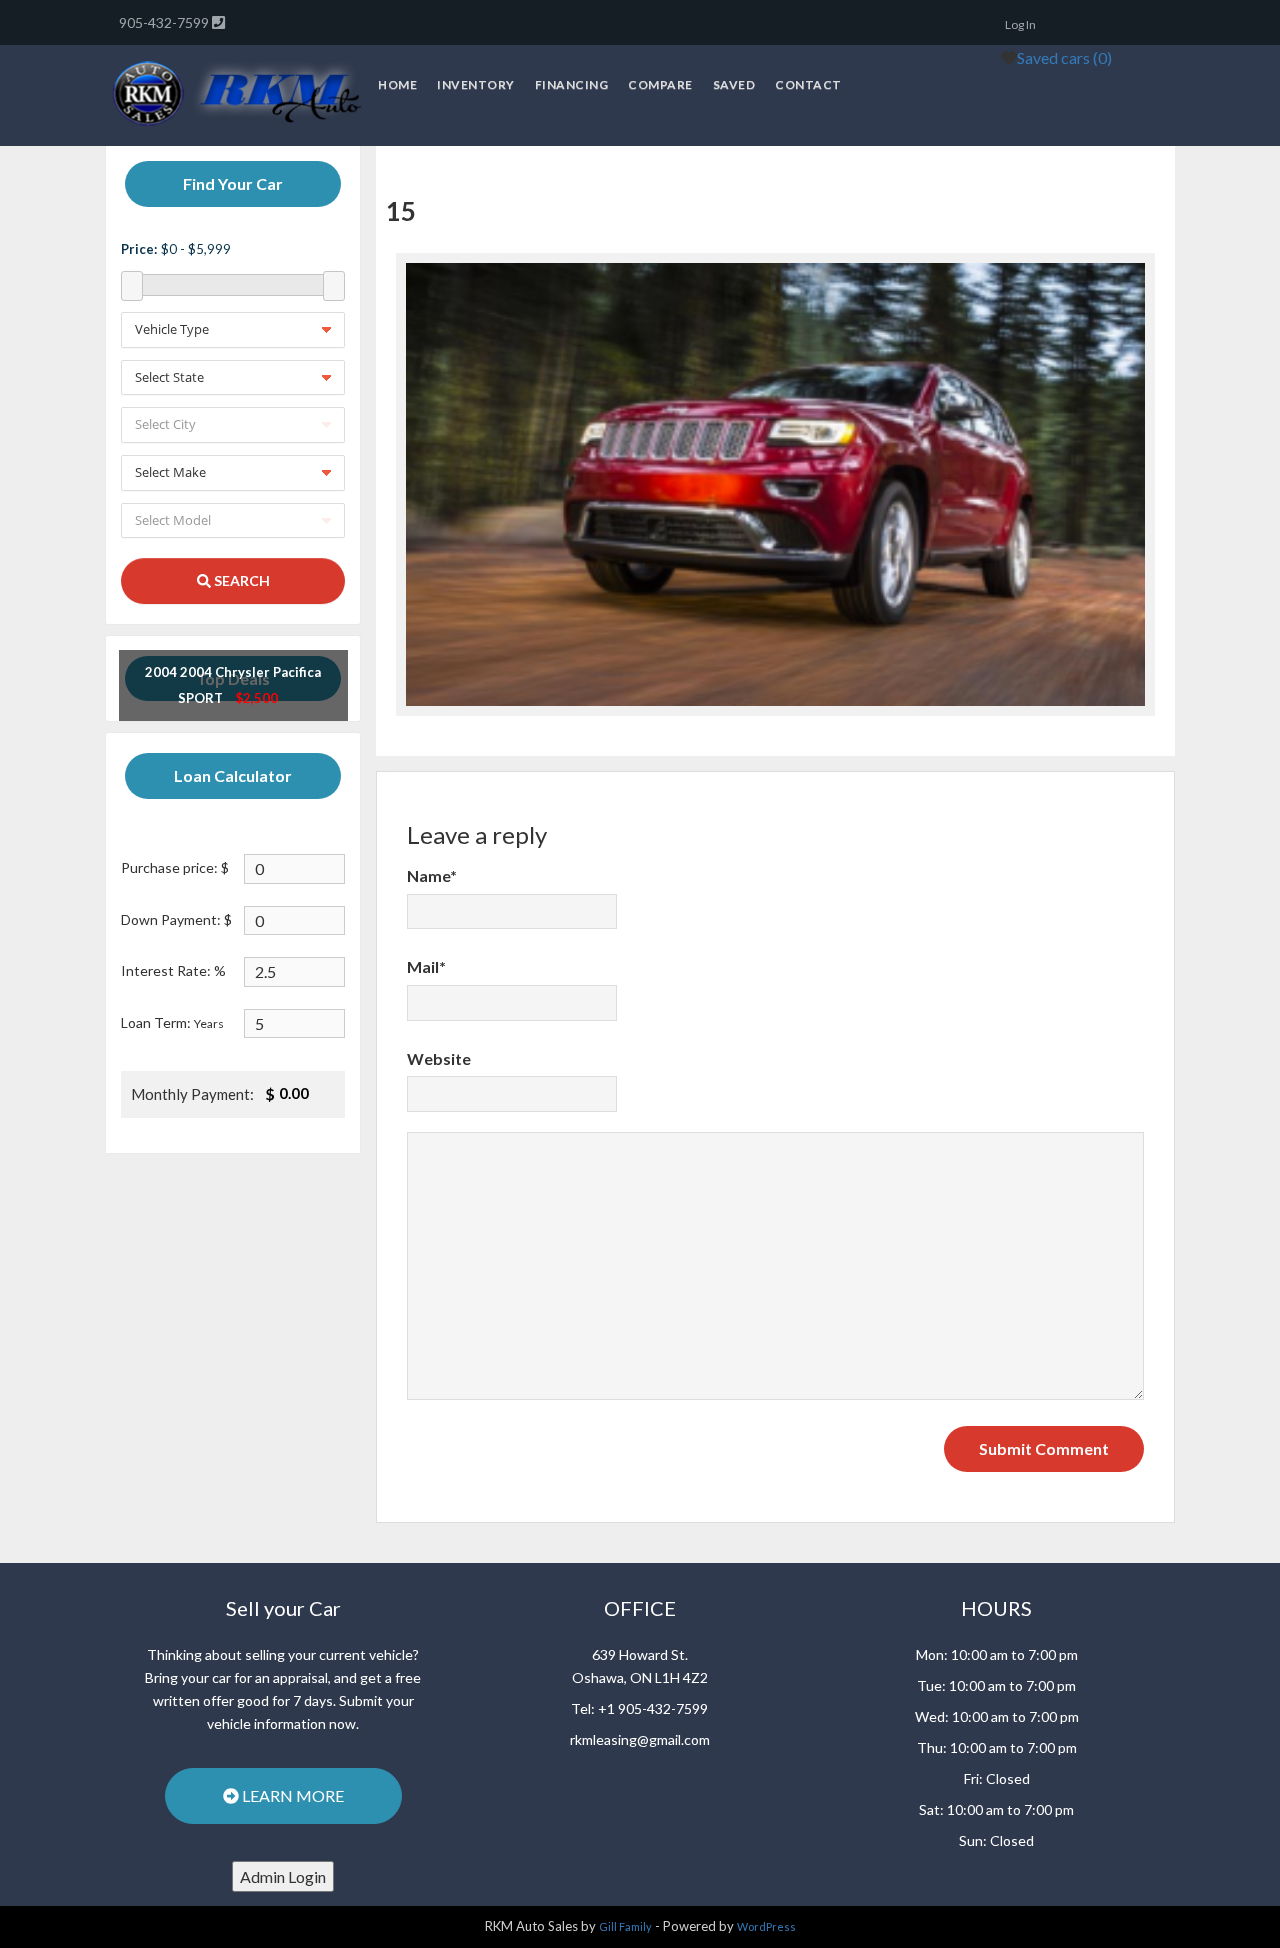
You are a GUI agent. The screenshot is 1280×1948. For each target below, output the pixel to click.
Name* (432, 875)
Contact (808, 84)
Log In (1020, 24)
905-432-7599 (165, 22)
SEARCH (240, 580)
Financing (572, 84)
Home (397, 84)
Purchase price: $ (175, 867)
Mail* (426, 966)
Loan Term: (172, 1022)
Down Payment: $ (176, 919)
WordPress (766, 1926)
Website (439, 1058)
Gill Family (625, 1926)
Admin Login (283, 1876)
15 (401, 211)
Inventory (476, 84)
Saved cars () (1064, 57)
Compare (660, 84)
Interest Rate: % (173, 970)
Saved (734, 84)
